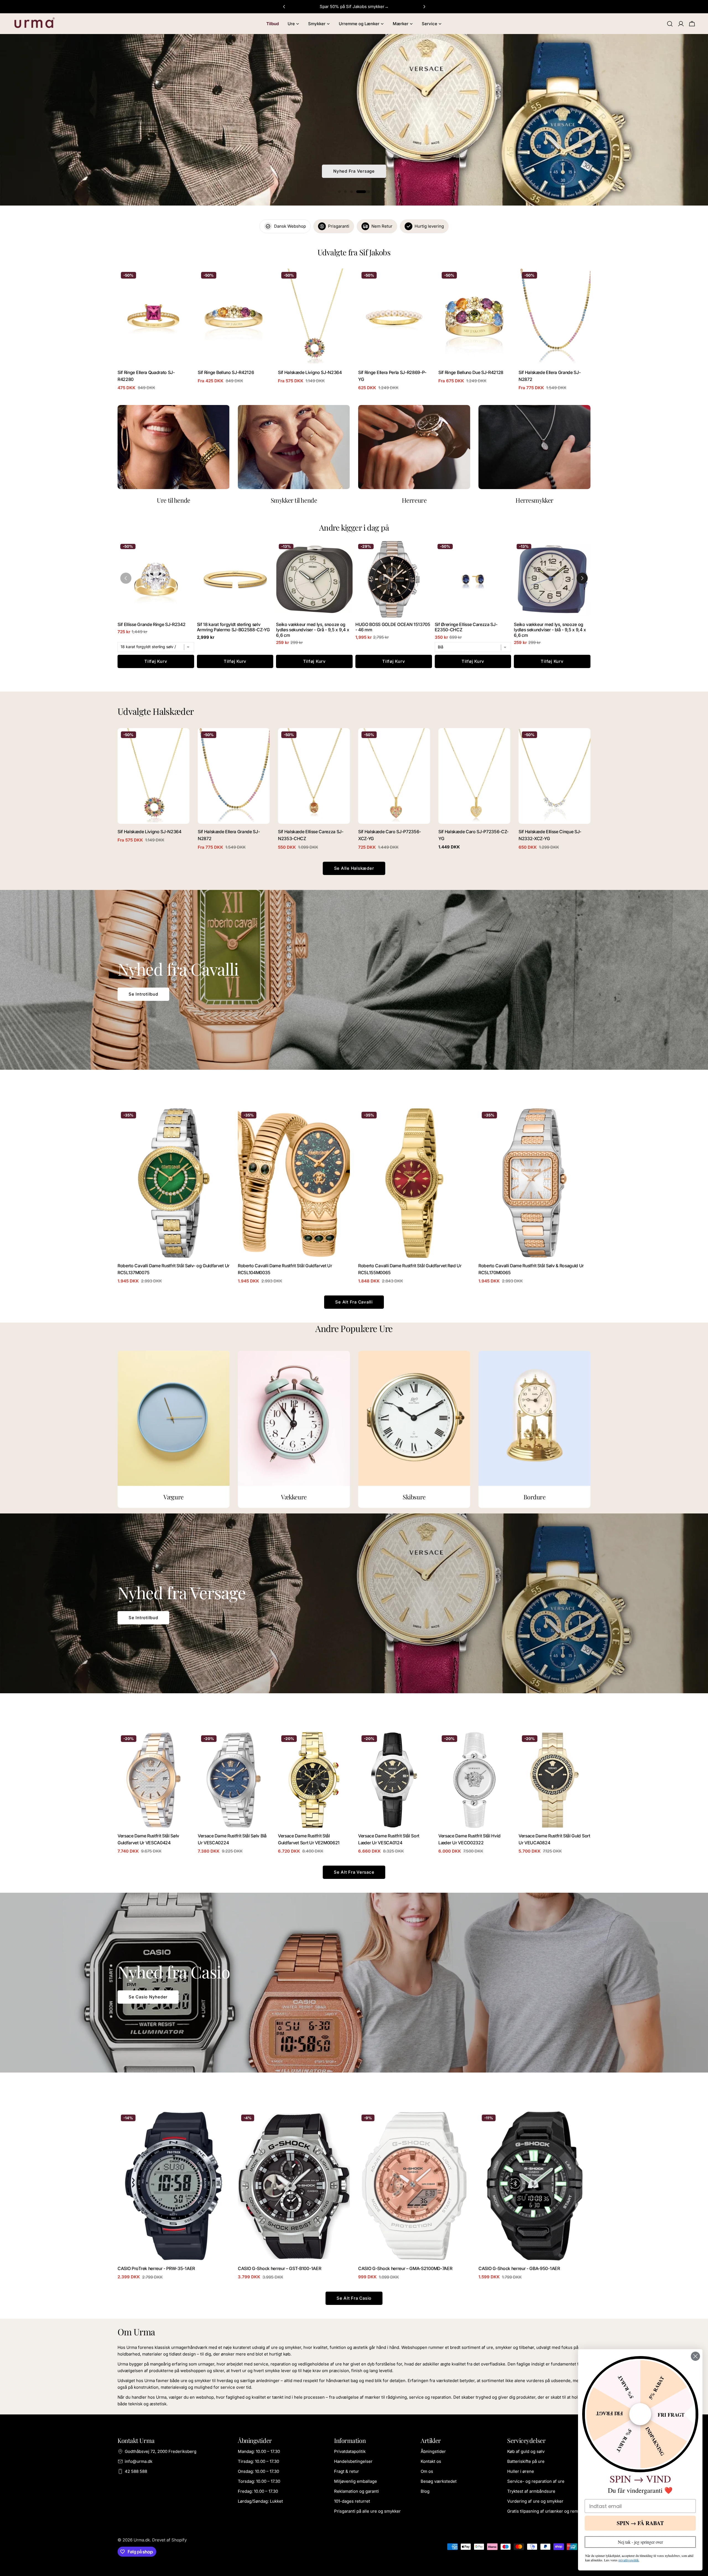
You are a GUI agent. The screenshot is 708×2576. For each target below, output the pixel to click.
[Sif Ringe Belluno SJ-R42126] (234, 317)
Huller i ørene (521, 2471)
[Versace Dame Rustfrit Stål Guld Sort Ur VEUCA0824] (555, 1780)
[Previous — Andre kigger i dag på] (126, 578)
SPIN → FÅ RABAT (640, 2523)
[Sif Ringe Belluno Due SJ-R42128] (474, 317)
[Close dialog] (695, 2356)
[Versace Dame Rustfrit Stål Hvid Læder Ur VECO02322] (474, 1780)
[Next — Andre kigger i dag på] (582, 578)
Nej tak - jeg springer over (640, 2542)
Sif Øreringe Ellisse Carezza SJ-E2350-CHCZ (466, 627)
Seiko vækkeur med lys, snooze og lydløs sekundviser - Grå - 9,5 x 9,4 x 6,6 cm (313, 630)
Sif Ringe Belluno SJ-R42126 (226, 372)
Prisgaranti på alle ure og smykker (367, 2511)
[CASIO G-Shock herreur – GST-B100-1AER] (294, 2186)
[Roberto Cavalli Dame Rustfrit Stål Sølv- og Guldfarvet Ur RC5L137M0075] (174, 1183)
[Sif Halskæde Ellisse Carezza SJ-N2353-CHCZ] (314, 776)
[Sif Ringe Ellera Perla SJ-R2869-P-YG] (394, 317)
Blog (425, 2491)
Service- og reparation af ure (536, 2481)
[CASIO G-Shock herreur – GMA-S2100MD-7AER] (414, 2186)
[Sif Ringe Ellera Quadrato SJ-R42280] (153, 317)
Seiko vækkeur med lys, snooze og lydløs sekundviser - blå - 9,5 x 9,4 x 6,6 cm (550, 630)
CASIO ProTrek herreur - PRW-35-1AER (156, 2269)
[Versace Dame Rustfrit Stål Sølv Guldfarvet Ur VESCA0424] (153, 1780)
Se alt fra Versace (354, 1872)
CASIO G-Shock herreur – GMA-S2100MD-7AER (405, 2269)
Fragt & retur (347, 2471)
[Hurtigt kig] (181, 281)
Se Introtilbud (143, 994)
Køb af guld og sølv (526, 2451)
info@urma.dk (139, 2461)
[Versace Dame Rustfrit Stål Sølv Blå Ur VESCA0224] (234, 1780)
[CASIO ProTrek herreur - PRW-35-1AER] (174, 2186)
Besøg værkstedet (439, 2481)
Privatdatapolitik (350, 2451)
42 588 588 (136, 2471)
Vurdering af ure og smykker (535, 2501)
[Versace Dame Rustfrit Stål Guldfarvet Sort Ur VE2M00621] (314, 1780)
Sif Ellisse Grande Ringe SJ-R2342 (152, 624)
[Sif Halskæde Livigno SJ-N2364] (314, 317)
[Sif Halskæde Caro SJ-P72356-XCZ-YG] (394, 776)
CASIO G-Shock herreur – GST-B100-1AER (279, 2269)
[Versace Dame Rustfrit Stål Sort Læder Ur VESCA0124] (394, 1780)
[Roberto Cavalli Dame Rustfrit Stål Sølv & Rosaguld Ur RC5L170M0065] (534, 1183)
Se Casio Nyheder (148, 1997)
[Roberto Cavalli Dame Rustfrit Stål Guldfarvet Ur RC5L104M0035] (294, 1183)
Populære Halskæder (354, 178)
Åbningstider (433, 2451)
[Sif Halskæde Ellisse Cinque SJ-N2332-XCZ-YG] (555, 776)
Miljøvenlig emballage (356, 2481)
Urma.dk (142, 2540)
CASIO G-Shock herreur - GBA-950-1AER (519, 2269)
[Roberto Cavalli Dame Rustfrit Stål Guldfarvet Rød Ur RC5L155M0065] (414, 1183)
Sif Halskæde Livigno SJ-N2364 (310, 372)
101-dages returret (352, 2501)
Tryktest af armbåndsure (531, 2491)
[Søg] (670, 24)
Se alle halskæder (354, 868)
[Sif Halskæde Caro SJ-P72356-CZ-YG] (474, 776)
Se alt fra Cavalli (354, 1302)
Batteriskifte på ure (526, 2461)
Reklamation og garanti (356, 2491)
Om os (427, 2471)
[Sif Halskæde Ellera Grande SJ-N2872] (555, 317)
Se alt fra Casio (354, 2298)
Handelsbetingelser (353, 2461)
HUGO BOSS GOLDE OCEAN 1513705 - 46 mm (393, 627)
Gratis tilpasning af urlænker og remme (546, 2511)
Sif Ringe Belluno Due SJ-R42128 (471, 372)
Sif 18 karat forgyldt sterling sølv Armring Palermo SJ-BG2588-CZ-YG (233, 627)
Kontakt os (431, 2461)
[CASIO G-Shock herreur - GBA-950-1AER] (534, 2186)
